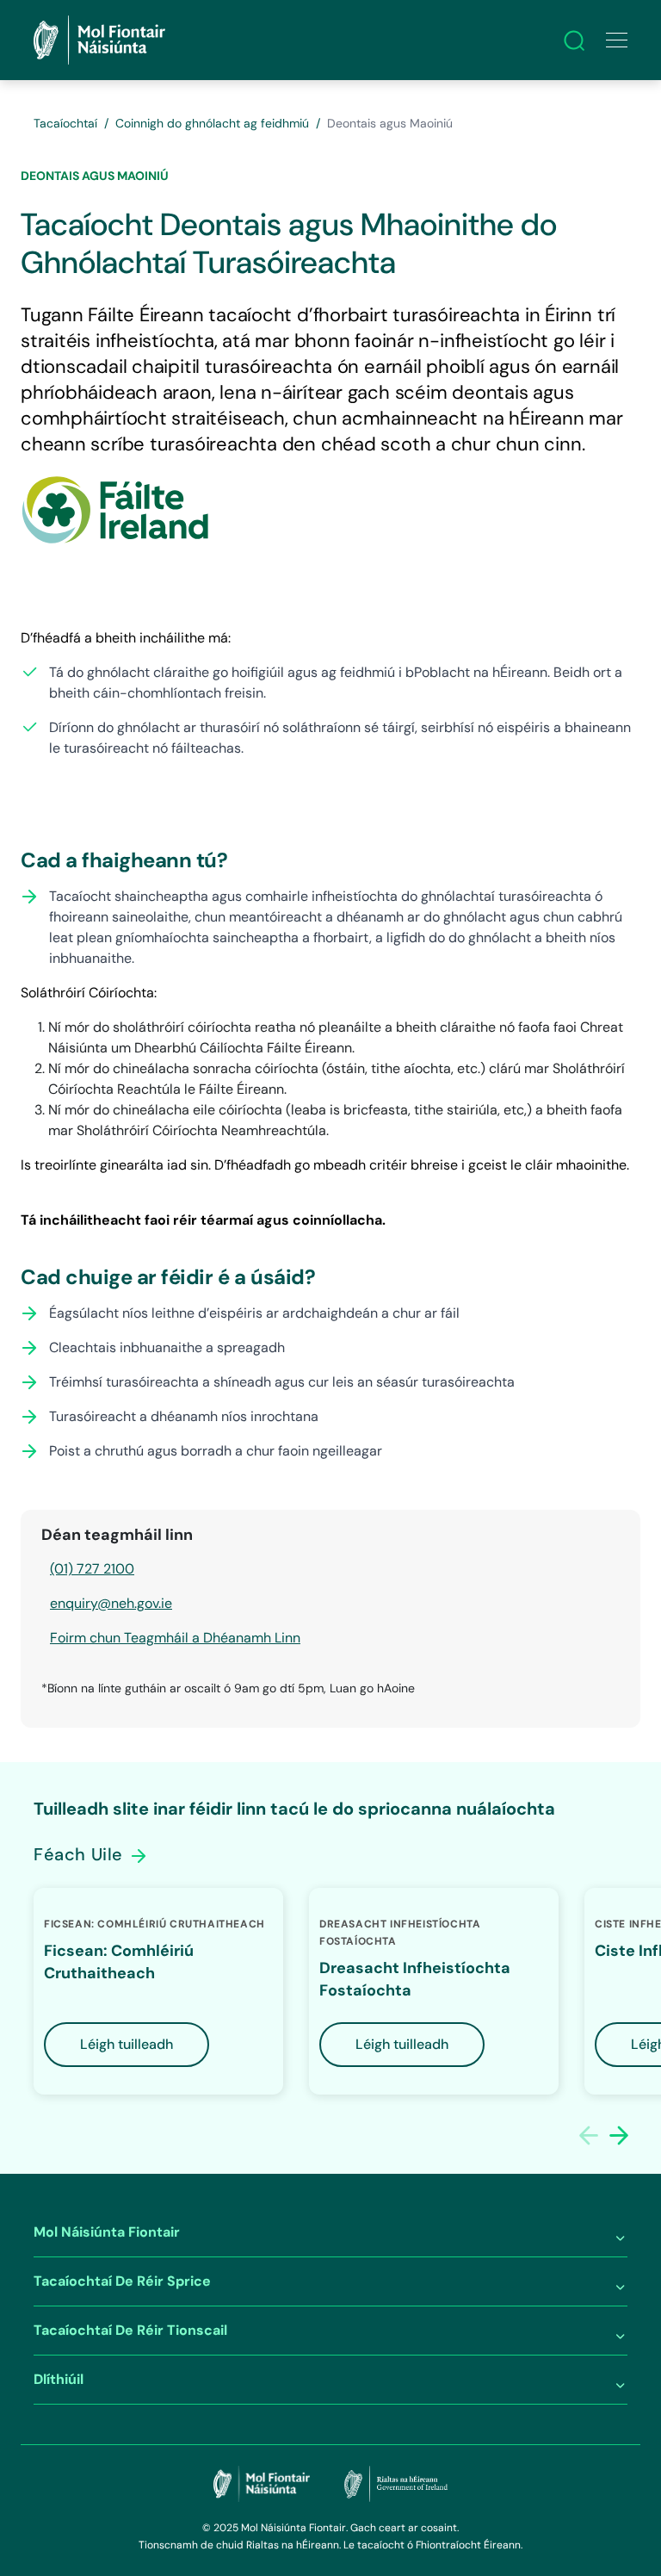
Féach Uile (81, 1854)
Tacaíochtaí (65, 123)
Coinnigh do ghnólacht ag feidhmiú (212, 123)
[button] (619, 2135)
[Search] (574, 40)
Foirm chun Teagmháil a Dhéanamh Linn (175, 1638)
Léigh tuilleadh (127, 2044)
